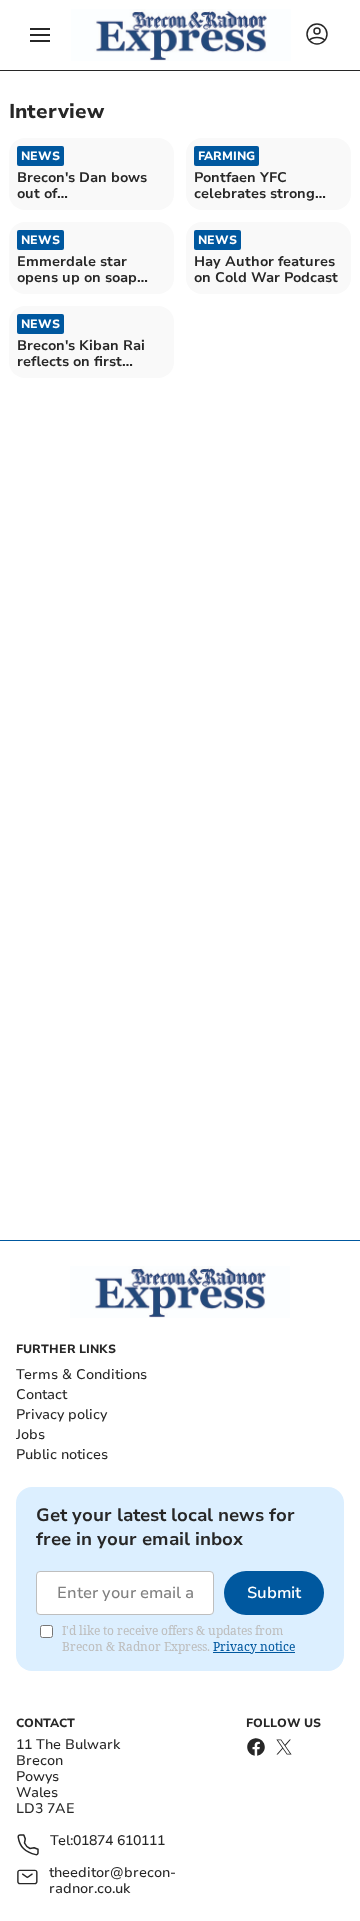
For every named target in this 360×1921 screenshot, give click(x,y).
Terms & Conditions (81, 1374)
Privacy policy (61, 1414)
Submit (274, 1593)
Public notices (62, 1454)
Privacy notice (254, 1646)
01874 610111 (119, 1841)
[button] (40, 35)
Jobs (30, 1434)
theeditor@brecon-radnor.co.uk (112, 1881)
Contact (41, 1394)
